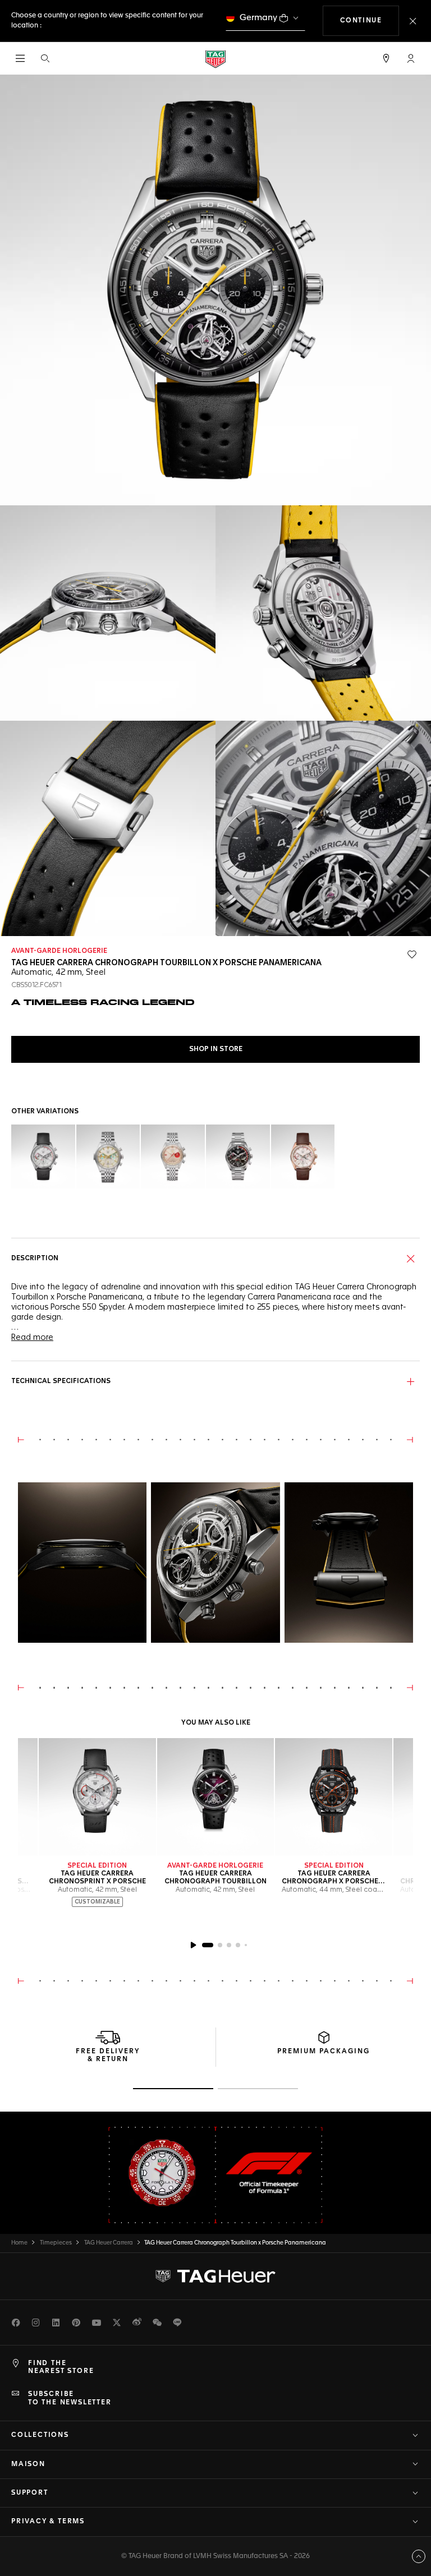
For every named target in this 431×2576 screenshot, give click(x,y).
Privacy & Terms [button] (48, 2522)
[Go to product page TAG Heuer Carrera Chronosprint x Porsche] (97, 1797)
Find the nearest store (61, 2367)
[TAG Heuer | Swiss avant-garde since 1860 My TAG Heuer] (215, 2276)
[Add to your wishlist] (412, 955)
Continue (370, 20)
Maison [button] (28, 2464)
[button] (411, 58)
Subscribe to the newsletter (70, 2398)
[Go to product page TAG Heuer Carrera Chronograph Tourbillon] (216, 1797)
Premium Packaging (324, 2052)
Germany (258, 18)
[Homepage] (215, 59)
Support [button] (30, 2493)
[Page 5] (246, 1945)
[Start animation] (193, 1945)
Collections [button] (40, 2435)
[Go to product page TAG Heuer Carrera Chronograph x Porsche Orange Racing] (334, 1797)
